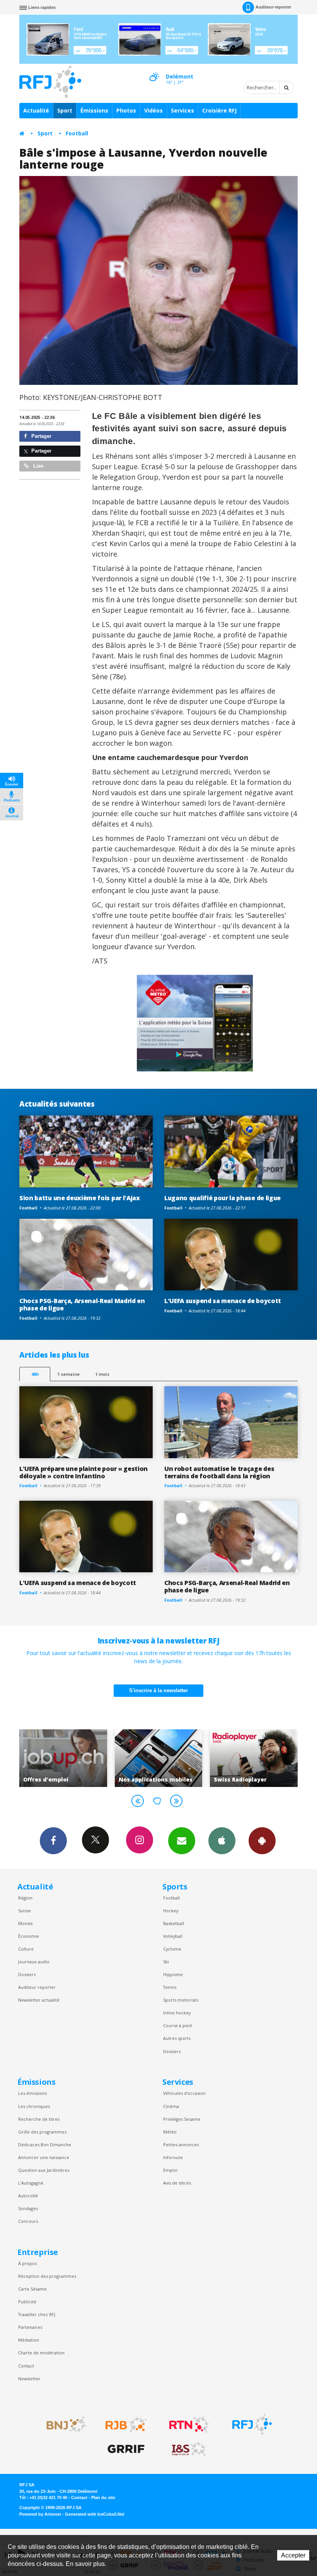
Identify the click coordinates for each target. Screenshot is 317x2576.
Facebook (53, 1841)
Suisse (25, 1911)
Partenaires (30, 2327)
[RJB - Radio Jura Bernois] (126, 2424)
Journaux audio (34, 1962)
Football (77, 133)
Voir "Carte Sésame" (254, 1758)
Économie (29, 1936)
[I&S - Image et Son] (189, 2449)
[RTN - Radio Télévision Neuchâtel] (189, 2424)
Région (25, 1898)
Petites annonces (181, 2145)
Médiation (29, 2340)
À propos (27, 2263)
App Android (262, 1841)
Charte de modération (41, 2353)
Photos (126, 110)
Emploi (170, 2170)
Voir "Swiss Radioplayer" (159, 1758)
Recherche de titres (39, 2119)
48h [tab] (35, 1374)
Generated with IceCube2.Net (95, 2514)
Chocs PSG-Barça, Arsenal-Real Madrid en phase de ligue (82, 1304)
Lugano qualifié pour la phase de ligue (222, 1198)
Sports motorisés (181, 2000)
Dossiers (27, 1974)
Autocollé (28, 2196)
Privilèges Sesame (182, 2119)
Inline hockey (177, 2013)
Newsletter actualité (39, 2000)
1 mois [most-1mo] (102, 1374)
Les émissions (32, 2093)
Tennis (170, 1987)
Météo (170, 2132)
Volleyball (173, 1936)
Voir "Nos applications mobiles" (63, 1758)
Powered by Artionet (40, 2514)
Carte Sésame (32, 2289)
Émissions (94, 110)
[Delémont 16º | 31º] (154, 70)
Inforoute (173, 2157)
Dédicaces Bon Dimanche (45, 2145)
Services (182, 110)
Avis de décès (177, 2183)
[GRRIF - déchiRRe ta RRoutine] (126, 2449)
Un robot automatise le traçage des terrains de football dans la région (219, 1472)
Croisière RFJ (219, 110)
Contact (26, 2366)
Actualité (36, 110)
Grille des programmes (42, 2132)
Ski (166, 1962)
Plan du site (103, 2497)
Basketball (174, 1923)
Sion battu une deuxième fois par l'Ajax (80, 1198)
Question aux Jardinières (44, 2170)
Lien (38, 466)
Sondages (28, 2208)
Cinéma (171, 2106)
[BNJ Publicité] (63, 2424)
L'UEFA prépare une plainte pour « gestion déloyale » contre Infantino (84, 1472)
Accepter (293, 2555)
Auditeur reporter (37, 1987)
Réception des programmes (47, 2276)
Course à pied (177, 2025)
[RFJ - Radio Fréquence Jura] (252, 2424)
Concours (28, 2221)
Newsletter (29, 2379)
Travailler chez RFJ (37, 2314)
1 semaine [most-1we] (68, 1374)
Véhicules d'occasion (184, 2093)
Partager (41, 436)
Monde (26, 1923)
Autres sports (177, 2038)
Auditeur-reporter (273, 7)
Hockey (171, 1911)
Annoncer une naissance (44, 2157)
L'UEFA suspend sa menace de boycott (223, 1301)
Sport (65, 110)
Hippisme (173, 1974)
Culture (26, 1949)
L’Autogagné (31, 2183)
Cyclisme (172, 1949)
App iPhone (222, 1841)
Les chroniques (34, 2106)
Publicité (27, 2302)
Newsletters (182, 1841)
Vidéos (153, 110)
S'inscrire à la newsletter (158, 1690)
